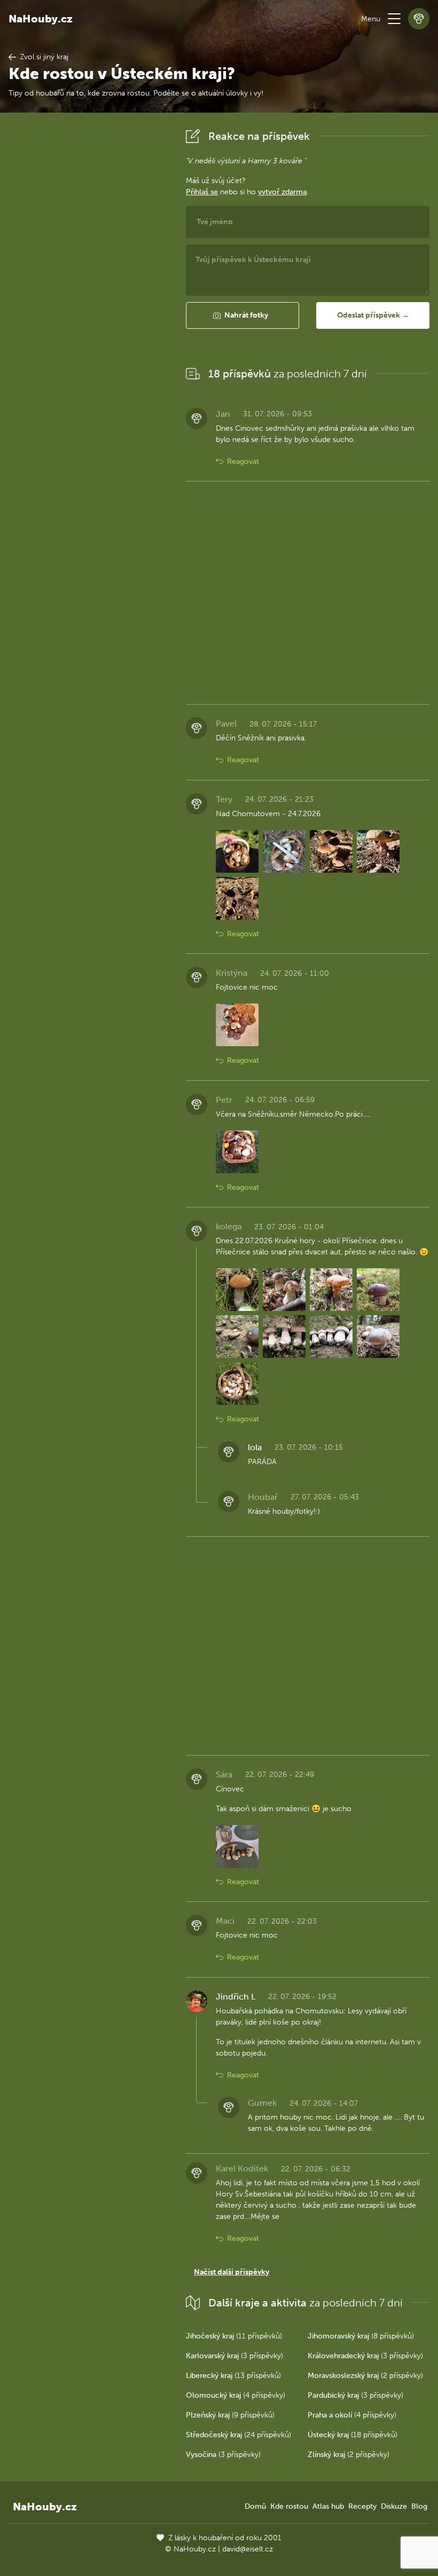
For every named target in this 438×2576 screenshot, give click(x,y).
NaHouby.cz (41, 19)
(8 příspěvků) (361, 2336)
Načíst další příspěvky (232, 2272)
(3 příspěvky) (234, 2356)
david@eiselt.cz (248, 2549)
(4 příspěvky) (236, 2395)
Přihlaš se (202, 192)
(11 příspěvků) (234, 2336)
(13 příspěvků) (233, 2376)
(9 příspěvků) (230, 2415)
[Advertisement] (89, 286)
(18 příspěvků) (353, 2435)
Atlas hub (328, 2506)
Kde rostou (289, 2506)
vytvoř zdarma (282, 192)
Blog (419, 2506)
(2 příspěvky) (365, 2376)
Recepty (362, 2506)
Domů (255, 2506)
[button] (394, 19)
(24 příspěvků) (238, 2435)
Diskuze (394, 2506)
